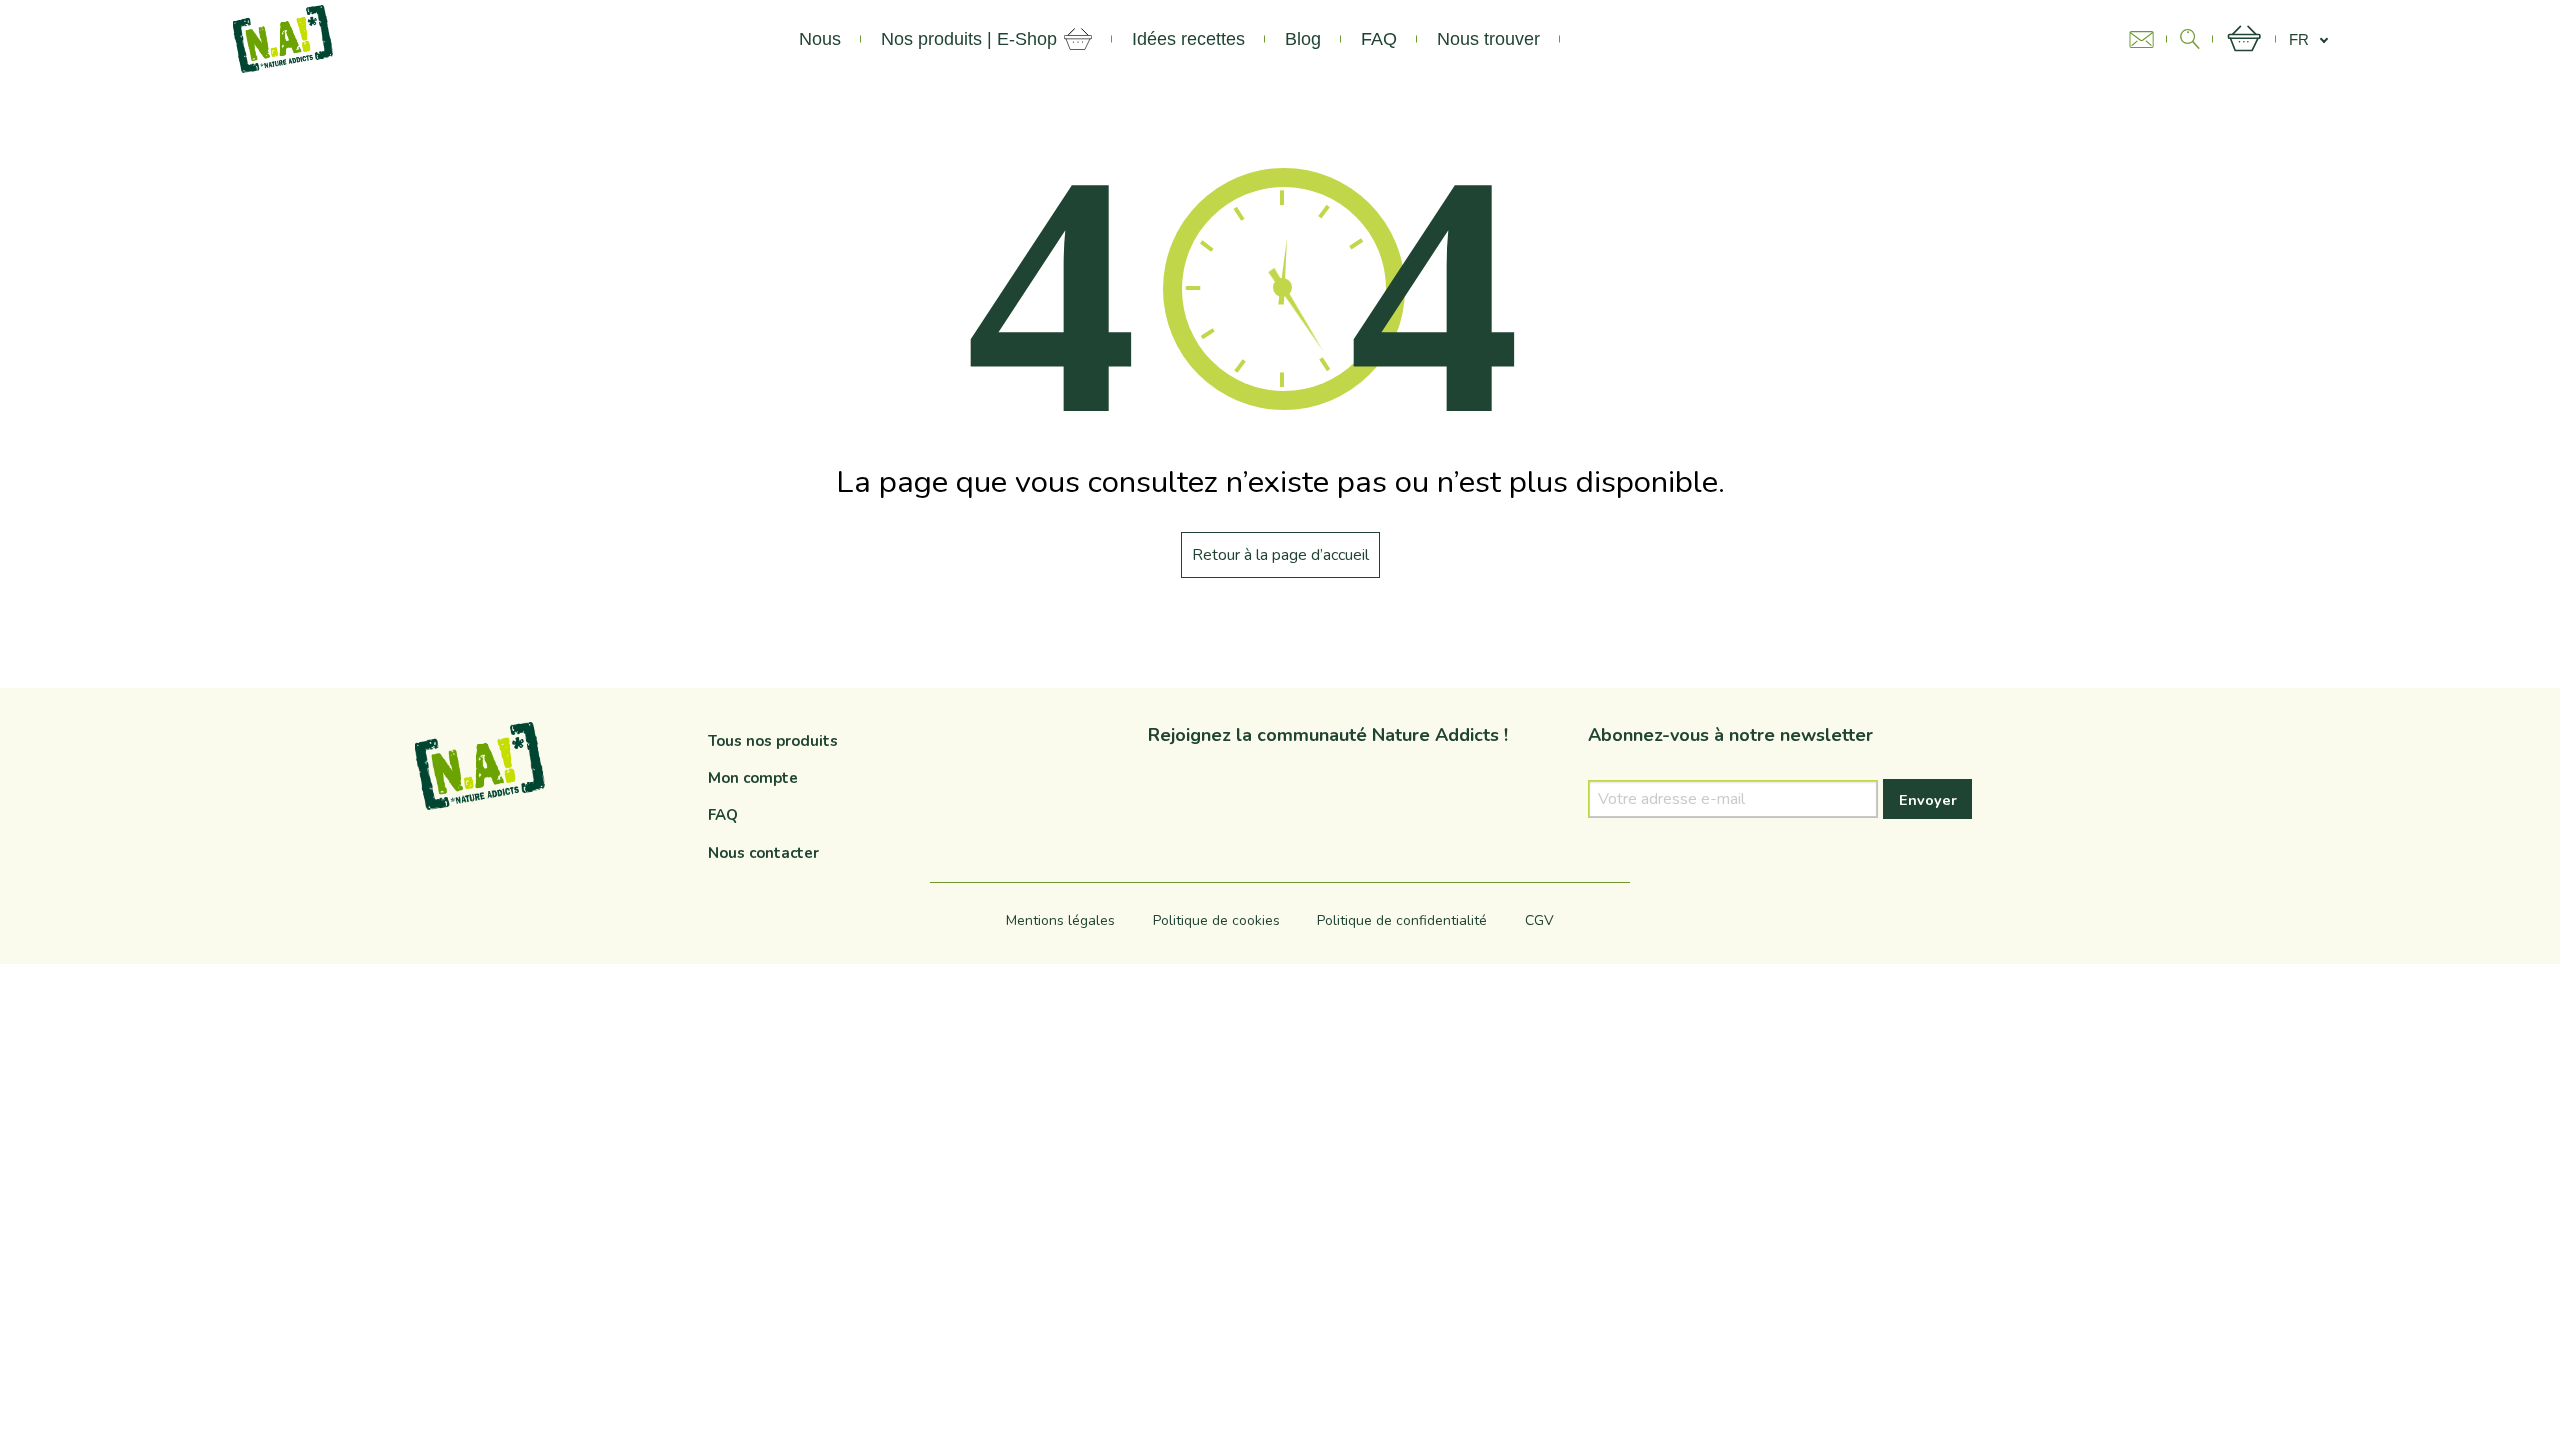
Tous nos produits (773, 741)
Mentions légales (1060, 920)
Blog (1303, 39)
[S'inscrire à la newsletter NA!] (2148, 39)
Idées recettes (1188, 39)
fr (2299, 39)
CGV (1539, 920)
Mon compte (753, 778)
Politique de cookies (1216, 920)
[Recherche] (2190, 39)
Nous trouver (1488, 39)
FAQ (1379, 39)
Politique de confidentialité (1402, 920)
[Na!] (283, 38)
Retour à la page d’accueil (1280, 555)
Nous (820, 39)
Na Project (1622, 39)
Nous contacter (763, 853)
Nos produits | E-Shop (969, 39)
